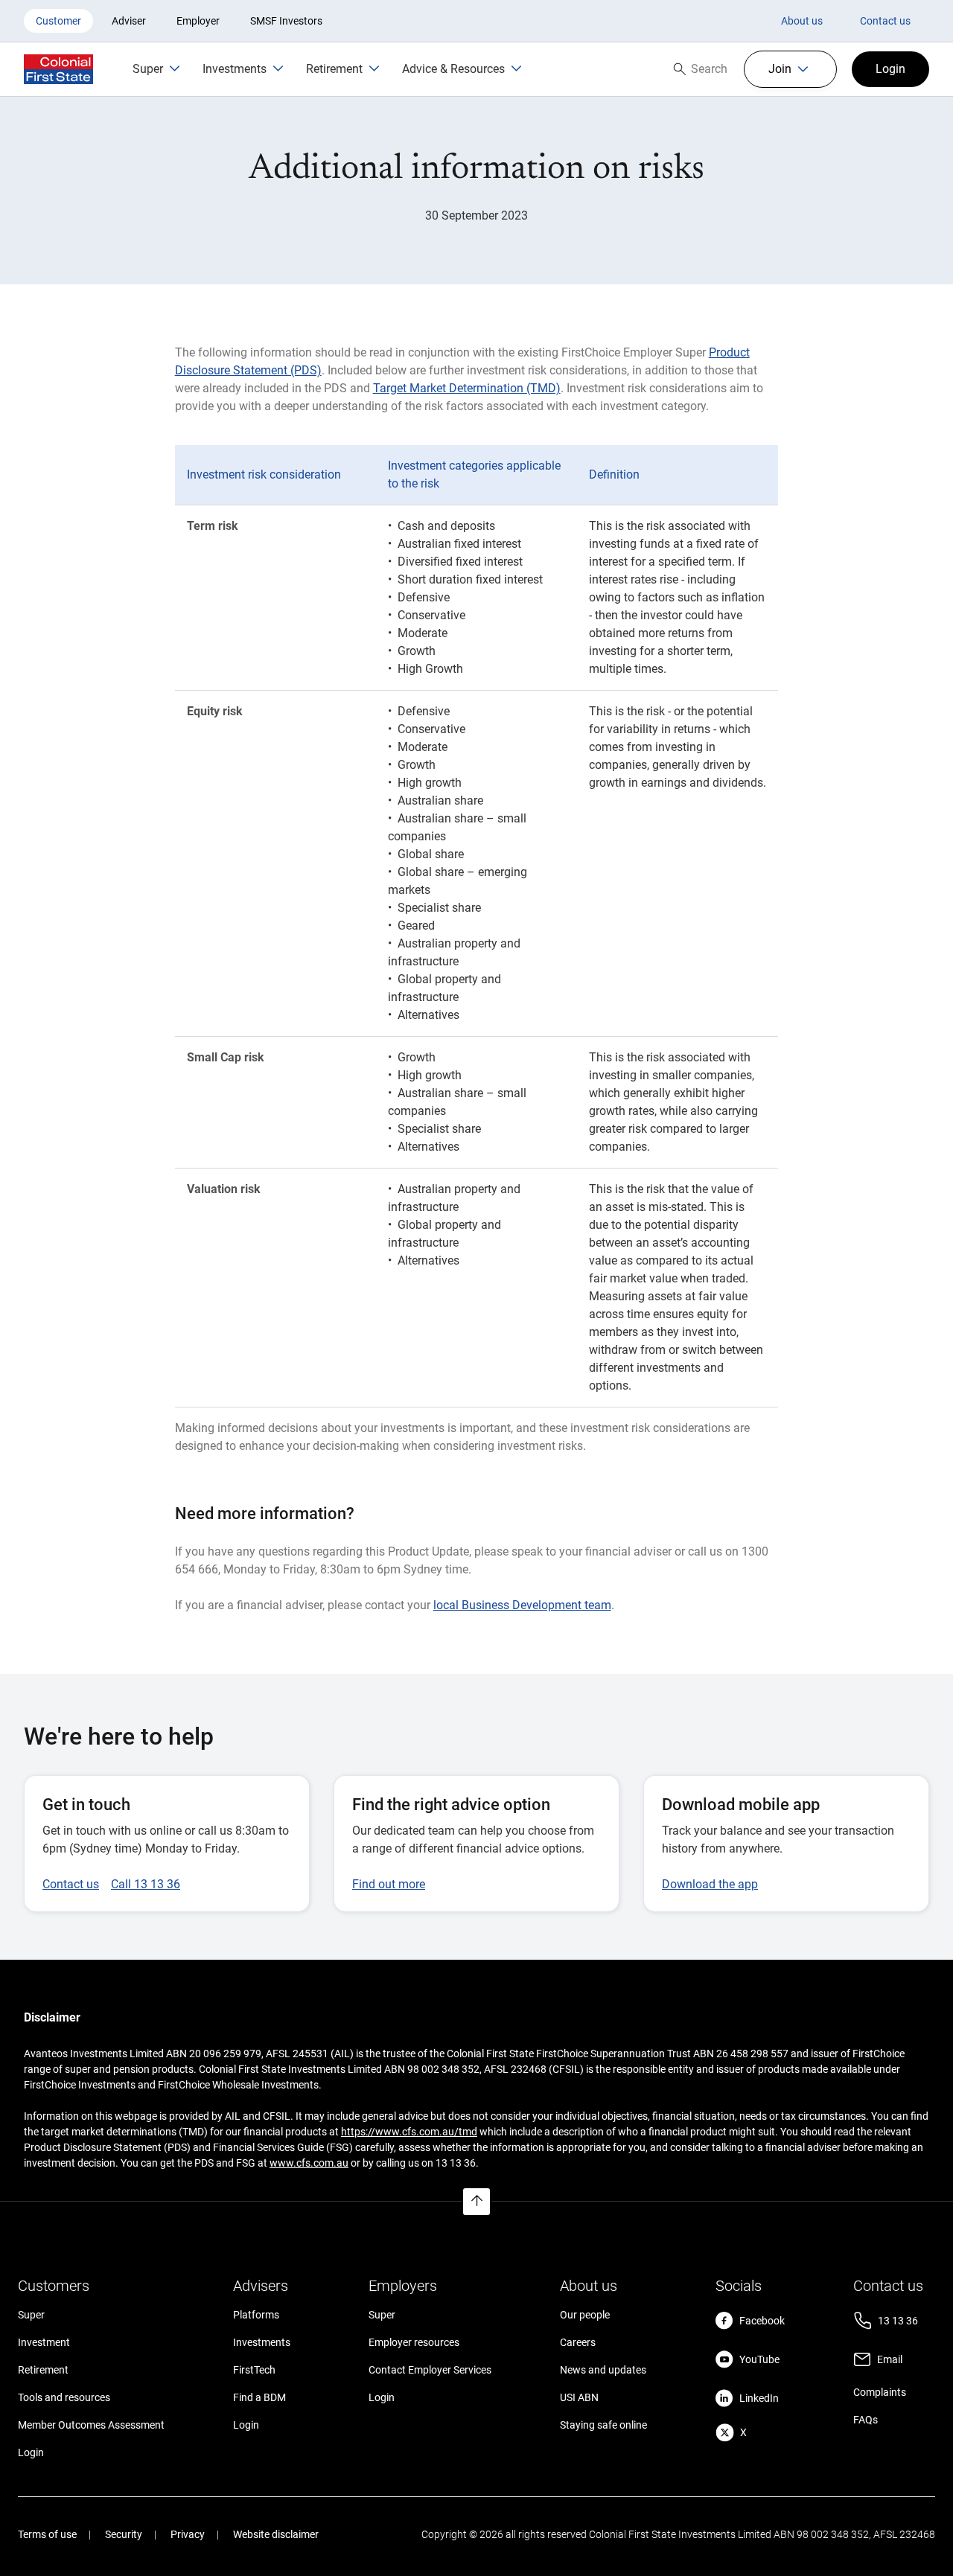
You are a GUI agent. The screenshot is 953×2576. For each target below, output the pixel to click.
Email (890, 2359)
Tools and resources (64, 2397)
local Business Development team (522, 1605)
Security (124, 2534)
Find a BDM (259, 2397)
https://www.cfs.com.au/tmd (409, 2132)
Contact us (885, 21)
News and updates (603, 2370)
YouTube (759, 2359)
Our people (585, 2315)
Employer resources (414, 2342)
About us (802, 21)
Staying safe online (603, 2425)
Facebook (762, 2321)
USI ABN (579, 2397)
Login (31, 2452)
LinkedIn (759, 2398)
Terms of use (47, 2534)
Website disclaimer (276, 2534)
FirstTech (254, 2370)
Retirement (43, 2370)
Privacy (188, 2534)
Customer (58, 21)
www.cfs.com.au (309, 2163)
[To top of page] (476, 2202)
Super (31, 2315)
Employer (198, 21)
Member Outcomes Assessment (91, 2425)
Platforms (256, 2315)
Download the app (710, 1884)
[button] (790, 69)
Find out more (389, 1884)
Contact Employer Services (430, 2370)
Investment (44, 2342)
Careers (578, 2342)
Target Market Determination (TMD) (467, 388)
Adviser (129, 21)
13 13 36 (898, 2321)
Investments (262, 2342)
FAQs (866, 2420)
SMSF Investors (286, 21)
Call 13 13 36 (146, 1884)
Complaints (880, 2392)
